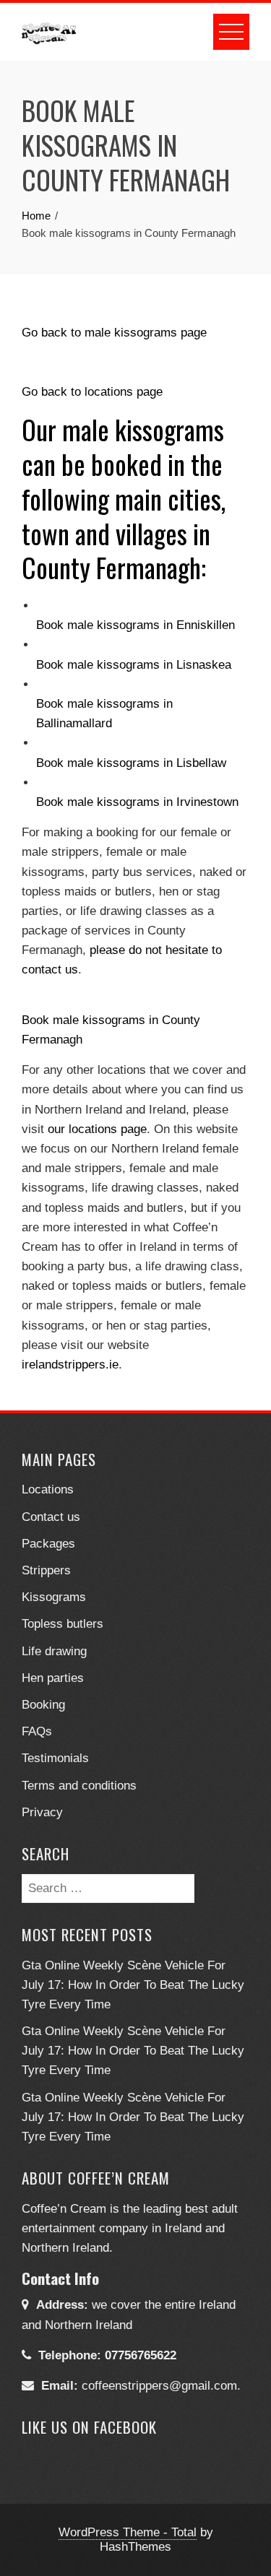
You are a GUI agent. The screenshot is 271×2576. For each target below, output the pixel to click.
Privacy (42, 1812)
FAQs (37, 1731)
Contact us (51, 1517)
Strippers (46, 1570)
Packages (48, 1544)
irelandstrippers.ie (70, 1365)
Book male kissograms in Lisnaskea (134, 665)
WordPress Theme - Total (128, 2532)
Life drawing (54, 1651)
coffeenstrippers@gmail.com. (161, 2386)
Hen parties (53, 1678)
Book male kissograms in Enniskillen (135, 625)
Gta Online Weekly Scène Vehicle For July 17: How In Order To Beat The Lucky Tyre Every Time (133, 1985)
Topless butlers (63, 1624)
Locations (48, 1489)
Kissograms (54, 1597)
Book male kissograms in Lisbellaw (131, 763)
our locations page (97, 1129)
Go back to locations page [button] (92, 392)
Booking (43, 1705)
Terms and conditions (79, 1786)
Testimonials (55, 1758)
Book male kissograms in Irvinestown (137, 802)
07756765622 (141, 2355)
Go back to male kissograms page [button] (114, 333)
